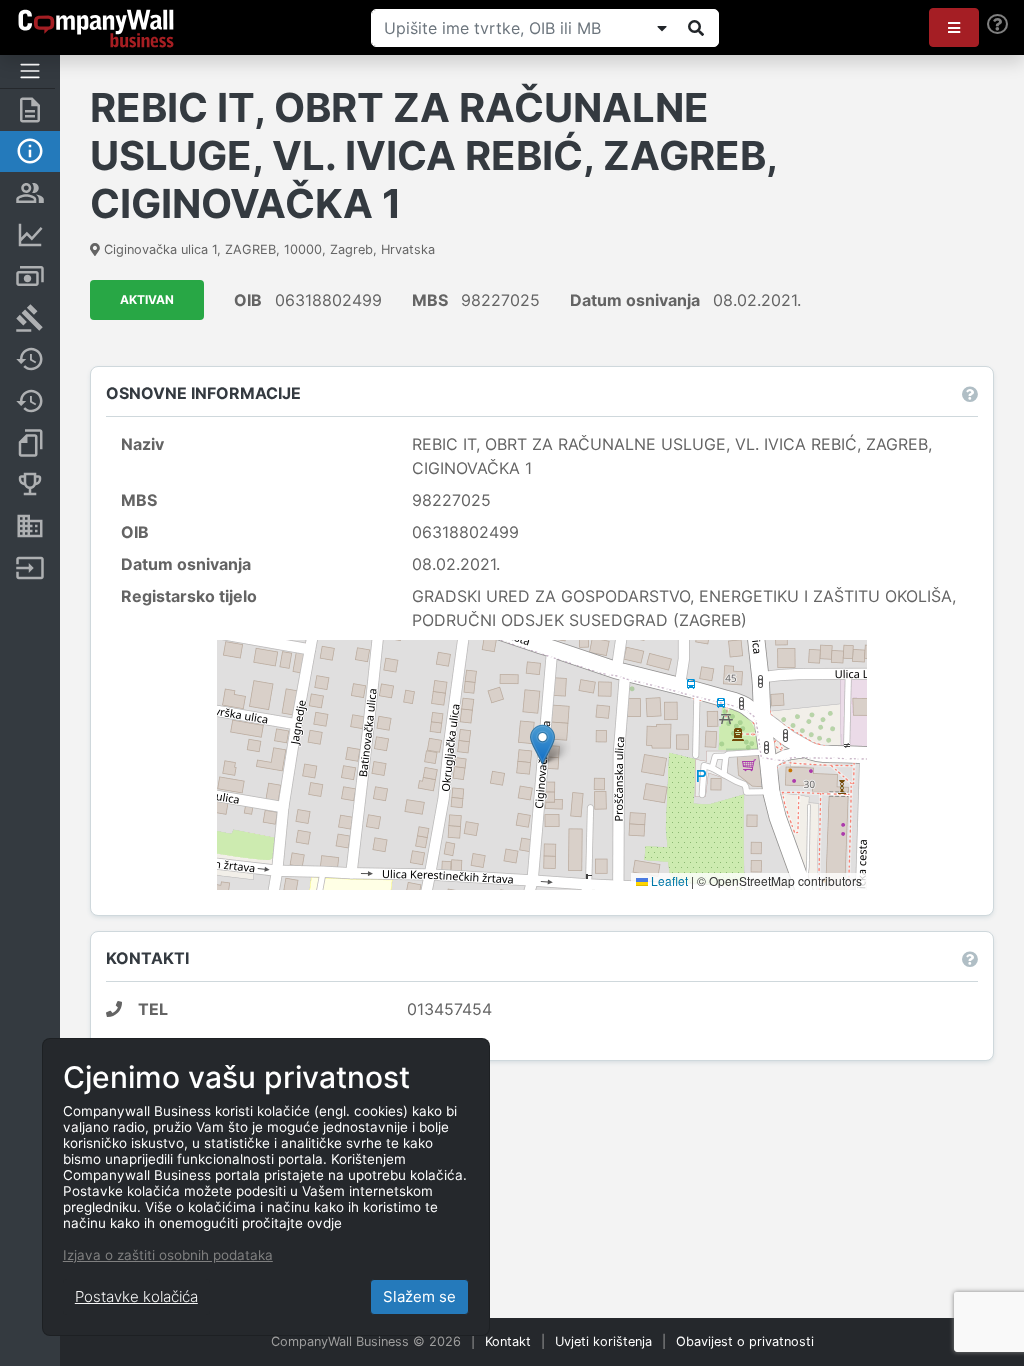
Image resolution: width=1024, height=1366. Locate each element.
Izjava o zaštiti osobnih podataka (168, 1255)
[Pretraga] (696, 28)
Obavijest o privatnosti (745, 1341)
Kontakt (508, 1341)
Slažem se (419, 1296)
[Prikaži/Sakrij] (662, 28)
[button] (954, 27)
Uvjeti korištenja (603, 1341)
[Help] (997, 24)
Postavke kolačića (136, 1296)
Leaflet (668, 880)
